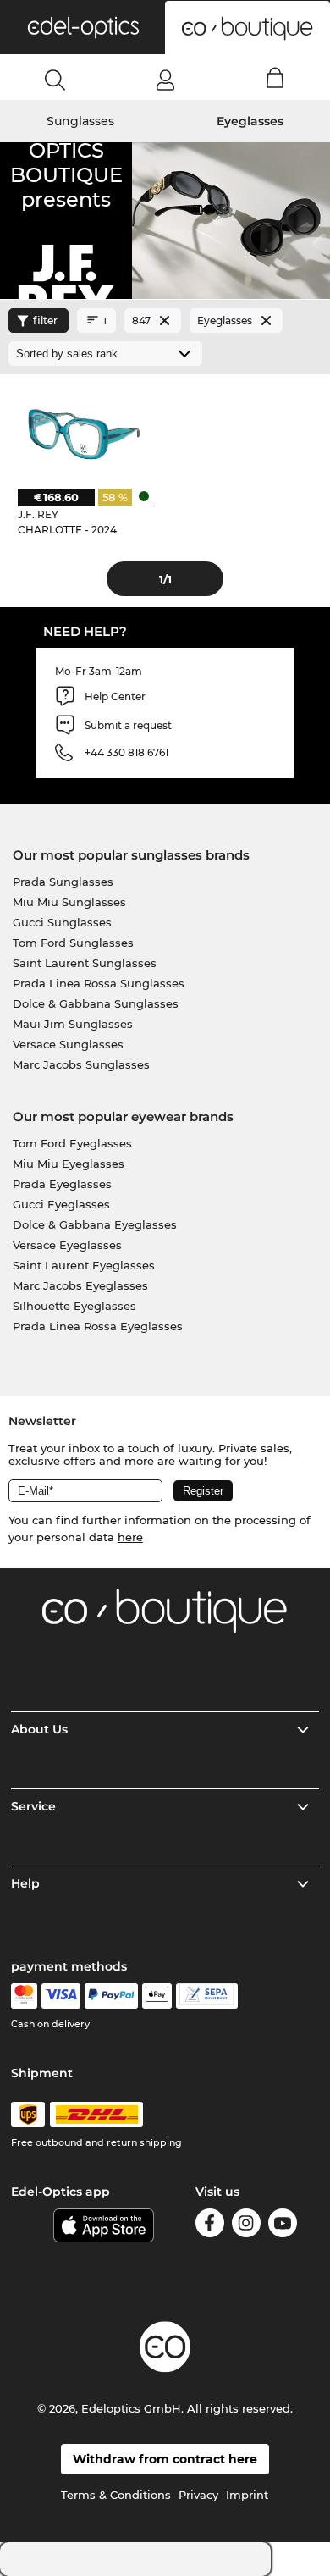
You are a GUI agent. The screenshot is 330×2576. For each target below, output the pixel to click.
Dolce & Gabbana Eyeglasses (95, 1224)
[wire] (207, 1996)
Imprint (247, 2495)
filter (45, 321)
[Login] (165, 80)
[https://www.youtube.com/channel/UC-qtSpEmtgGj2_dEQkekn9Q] (283, 2226)
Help (25, 1883)
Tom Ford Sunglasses (73, 943)
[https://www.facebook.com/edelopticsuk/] (210, 2226)
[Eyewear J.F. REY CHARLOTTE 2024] (82, 431)
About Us (39, 1729)
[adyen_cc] (24, 1996)
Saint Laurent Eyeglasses (84, 1265)
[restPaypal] (111, 1996)
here (130, 1537)
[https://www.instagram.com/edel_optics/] (246, 2226)
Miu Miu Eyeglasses (69, 1164)
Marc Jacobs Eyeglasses (80, 1285)
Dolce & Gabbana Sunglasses (96, 1003)
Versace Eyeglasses (67, 1245)
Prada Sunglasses (63, 882)
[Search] (55, 80)
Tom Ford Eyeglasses (72, 1143)
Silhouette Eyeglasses (74, 1306)
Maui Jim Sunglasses (73, 1024)
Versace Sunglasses (68, 1044)
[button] (82, 27)
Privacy (198, 2495)
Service (33, 1806)
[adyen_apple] (157, 1996)
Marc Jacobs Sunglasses (81, 1064)
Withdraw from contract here (165, 2459)
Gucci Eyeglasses (61, 1204)
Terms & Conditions (116, 2495)
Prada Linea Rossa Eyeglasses (98, 1326)
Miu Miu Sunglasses (69, 902)
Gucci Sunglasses (62, 922)
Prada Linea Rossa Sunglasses (99, 983)
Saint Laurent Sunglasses (85, 963)
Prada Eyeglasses (62, 1184)
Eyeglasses (250, 121)
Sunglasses (80, 121)
